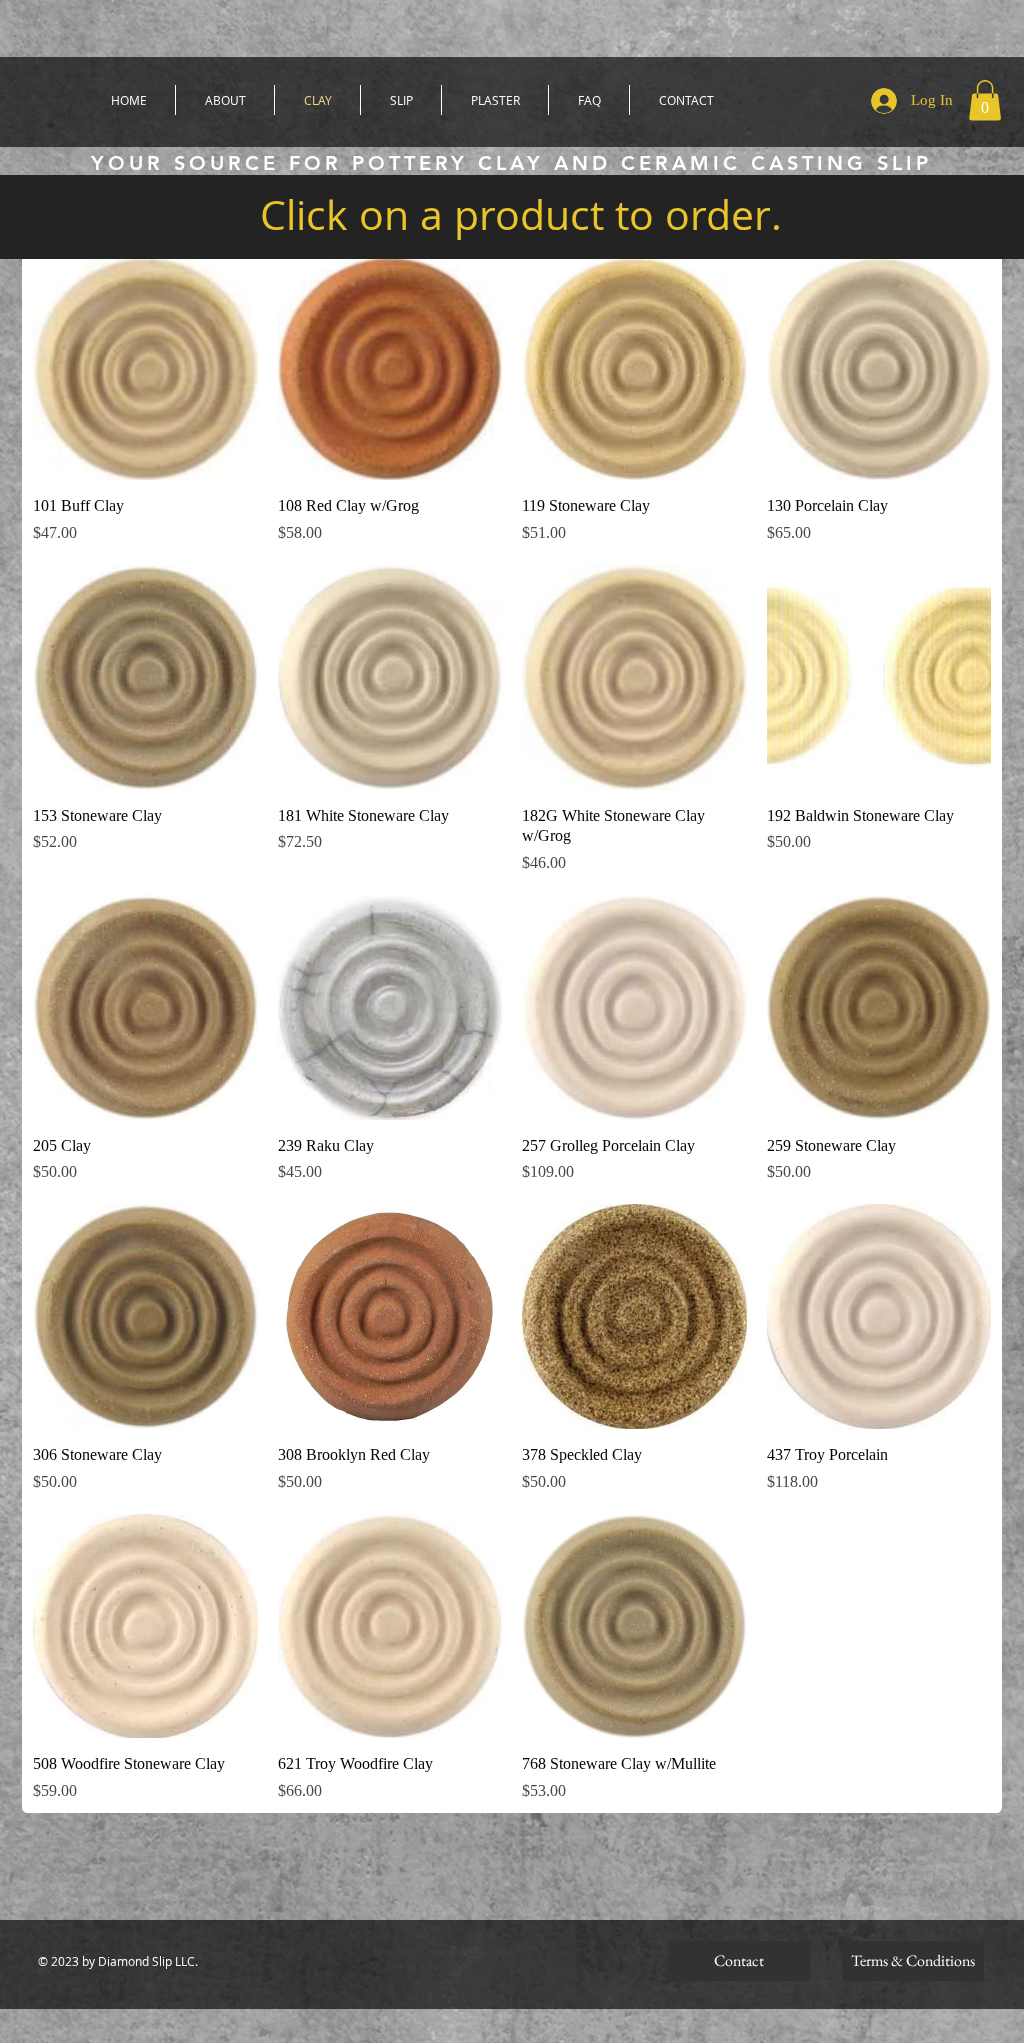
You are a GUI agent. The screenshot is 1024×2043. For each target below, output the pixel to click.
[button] (985, 100)
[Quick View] (145, 368)
